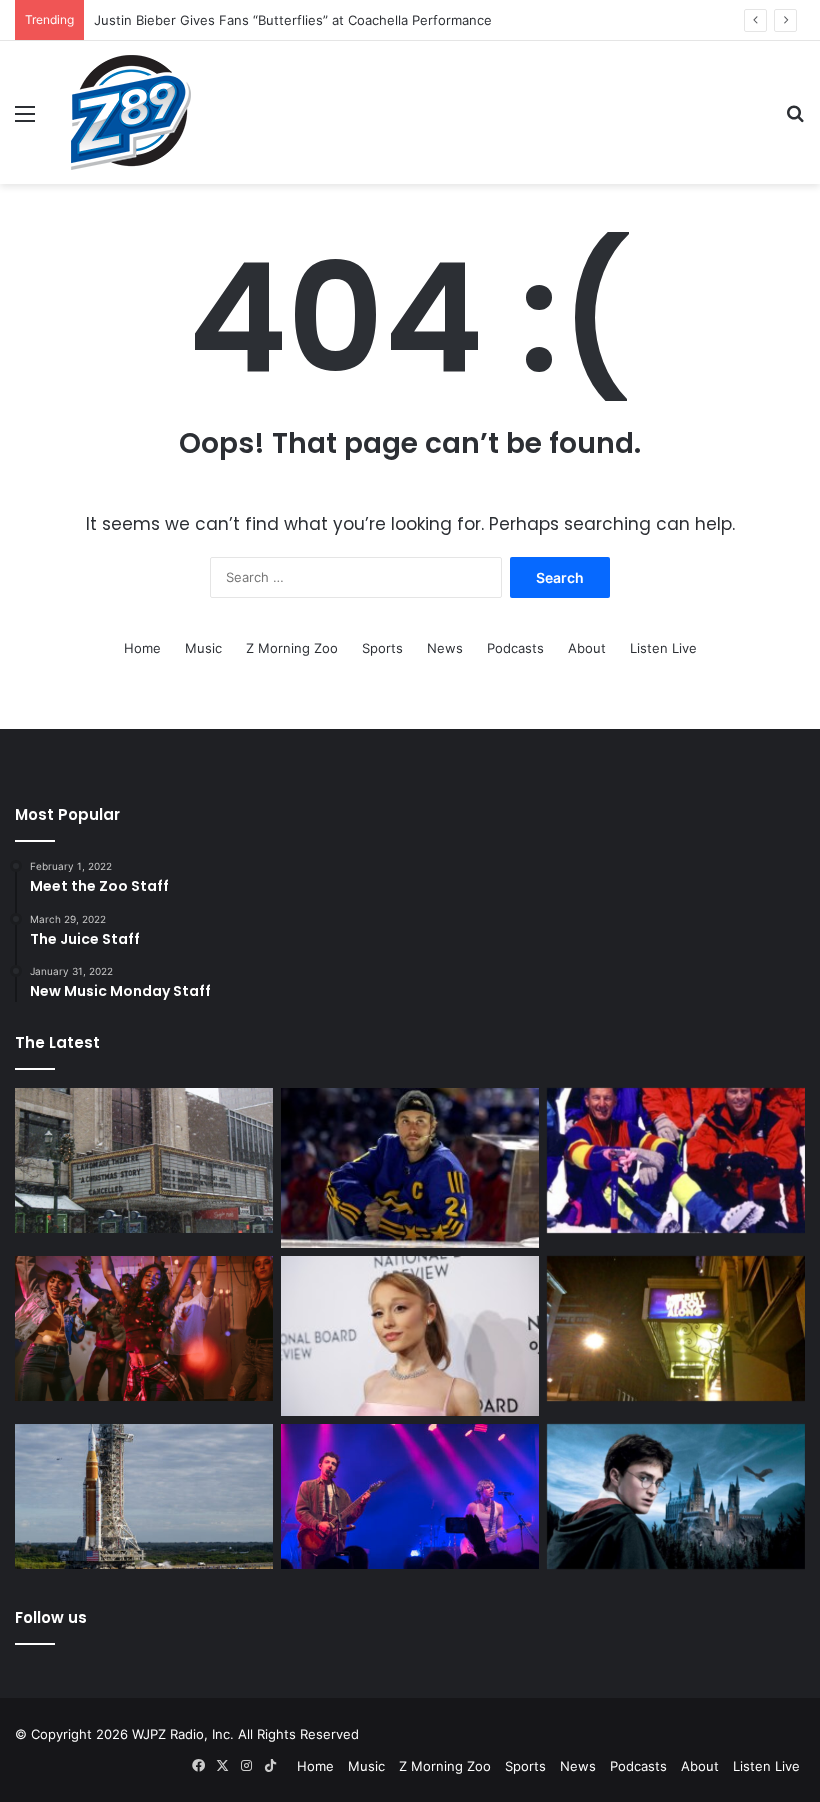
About (587, 648)
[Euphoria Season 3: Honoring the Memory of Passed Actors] (144, 1329)
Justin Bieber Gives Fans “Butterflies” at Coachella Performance (293, 20)
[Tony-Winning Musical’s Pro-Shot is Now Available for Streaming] (676, 1329)
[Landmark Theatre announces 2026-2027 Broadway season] (144, 1161)
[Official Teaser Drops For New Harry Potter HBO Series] (676, 1497)
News (445, 648)
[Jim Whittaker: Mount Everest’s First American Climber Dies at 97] (676, 1161)
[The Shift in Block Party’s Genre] (410, 1497)
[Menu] (25, 120)
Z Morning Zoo (292, 648)
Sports (382, 648)
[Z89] (131, 112)
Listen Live (663, 648)
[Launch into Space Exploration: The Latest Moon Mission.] (144, 1497)
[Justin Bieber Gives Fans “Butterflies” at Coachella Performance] (410, 1168)
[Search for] (795, 120)
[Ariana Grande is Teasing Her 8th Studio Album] (410, 1336)
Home (142, 648)
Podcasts (515, 648)
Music (203, 648)
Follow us (51, 1617)
